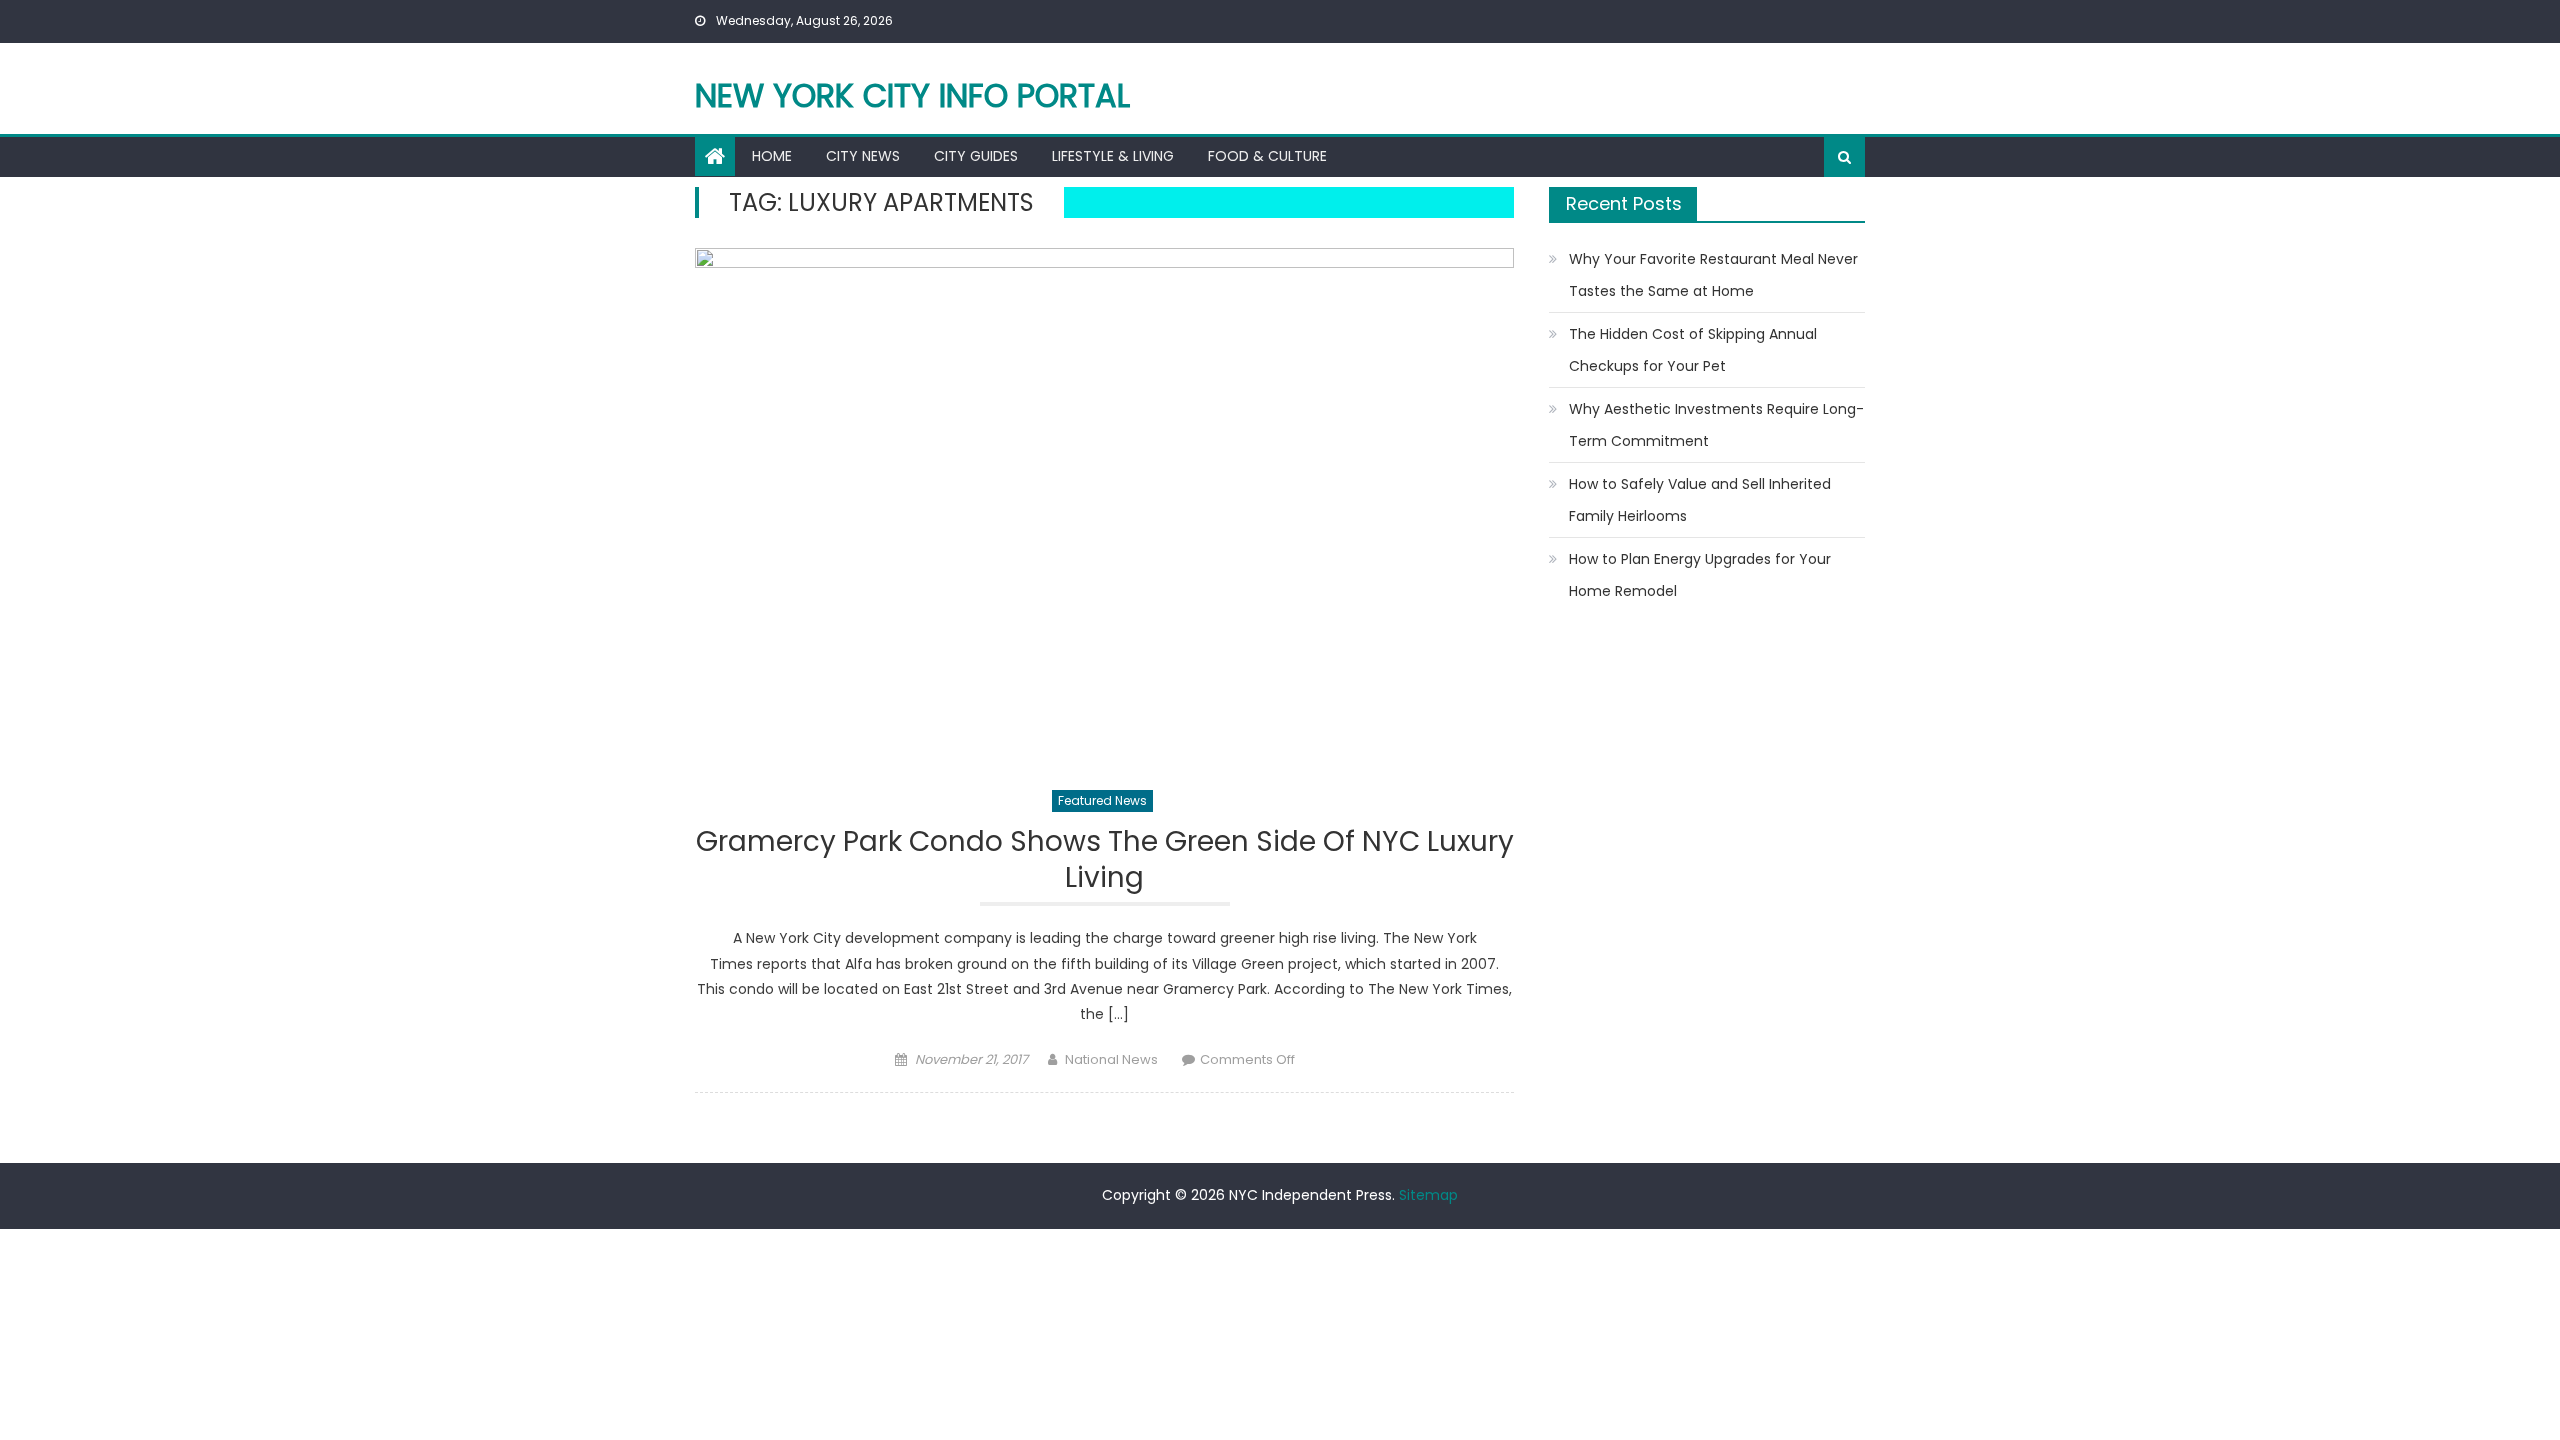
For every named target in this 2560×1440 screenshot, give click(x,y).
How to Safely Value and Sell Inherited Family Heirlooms (1700, 500)
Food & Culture (1267, 156)
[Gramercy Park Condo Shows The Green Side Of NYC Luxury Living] (1104, 508)
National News (1111, 1059)
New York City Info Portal (912, 95)
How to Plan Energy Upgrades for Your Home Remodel (1700, 575)
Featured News (1102, 800)
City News (863, 156)
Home (772, 156)
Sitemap (1428, 1195)
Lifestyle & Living (1113, 156)
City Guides (976, 156)
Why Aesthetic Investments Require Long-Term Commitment (1716, 425)
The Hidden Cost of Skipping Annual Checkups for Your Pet (1693, 350)
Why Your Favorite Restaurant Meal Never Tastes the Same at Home (1713, 275)
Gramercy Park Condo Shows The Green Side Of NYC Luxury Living (1105, 860)
